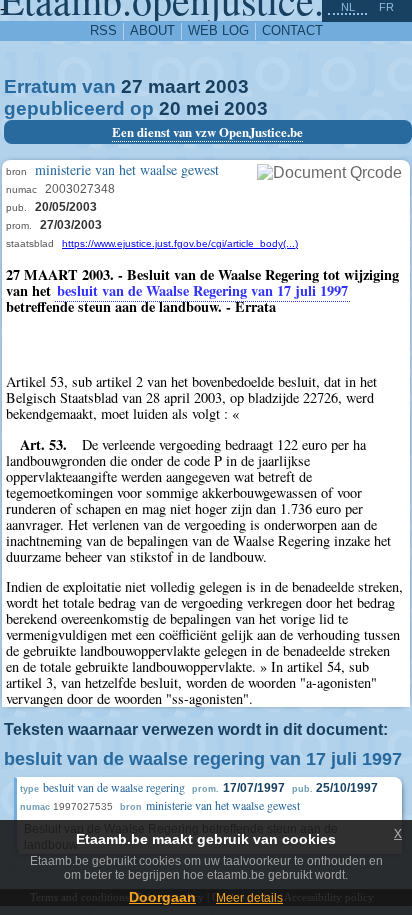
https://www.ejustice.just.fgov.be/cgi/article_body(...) (180, 243)
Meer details (249, 898)
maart (174, 86)
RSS (103, 30)
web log (218, 30)
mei (202, 108)
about (152, 30)
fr (386, 7)
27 (132, 86)
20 (170, 108)
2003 (227, 86)
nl (348, 7)
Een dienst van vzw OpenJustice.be (207, 132)
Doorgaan (162, 897)
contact (292, 30)
